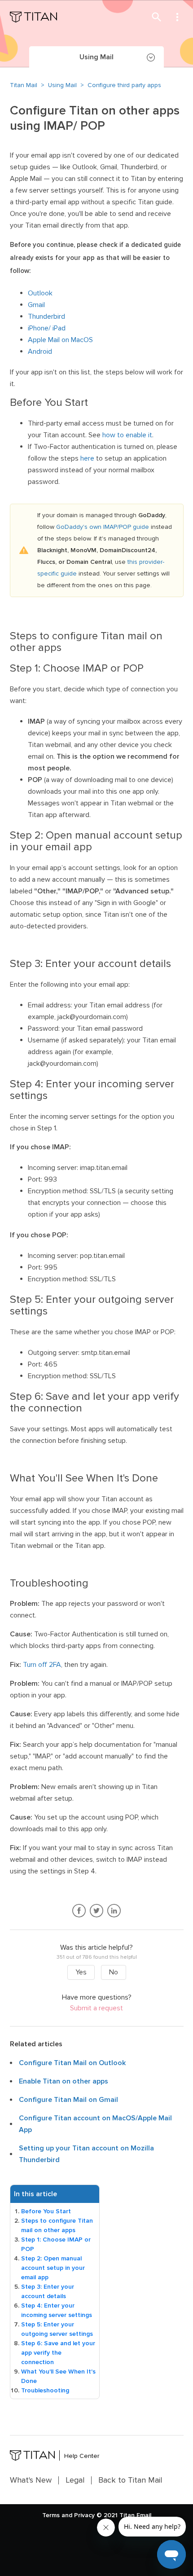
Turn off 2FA (42, 1665)
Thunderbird (46, 317)
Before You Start (46, 2211)
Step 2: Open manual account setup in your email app (53, 2268)
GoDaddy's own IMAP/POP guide (103, 527)
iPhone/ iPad (47, 328)
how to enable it (127, 435)
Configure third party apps (124, 85)
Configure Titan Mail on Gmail (68, 2100)
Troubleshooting (45, 2390)
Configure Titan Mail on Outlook (72, 2063)
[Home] (33, 17)
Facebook (79, 1911)
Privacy (84, 2515)
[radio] (81, 1972)
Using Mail (62, 85)
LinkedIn (114, 1911)
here (87, 458)
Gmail (36, 305)
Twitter (97, 1911)
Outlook (40, 293)
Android (40, 352)
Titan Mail (24, 85)
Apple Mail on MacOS (60, 340)
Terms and (57, 2515)
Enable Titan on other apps (64, 2081)
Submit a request (96, 2008)
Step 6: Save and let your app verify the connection (58, 2353)
